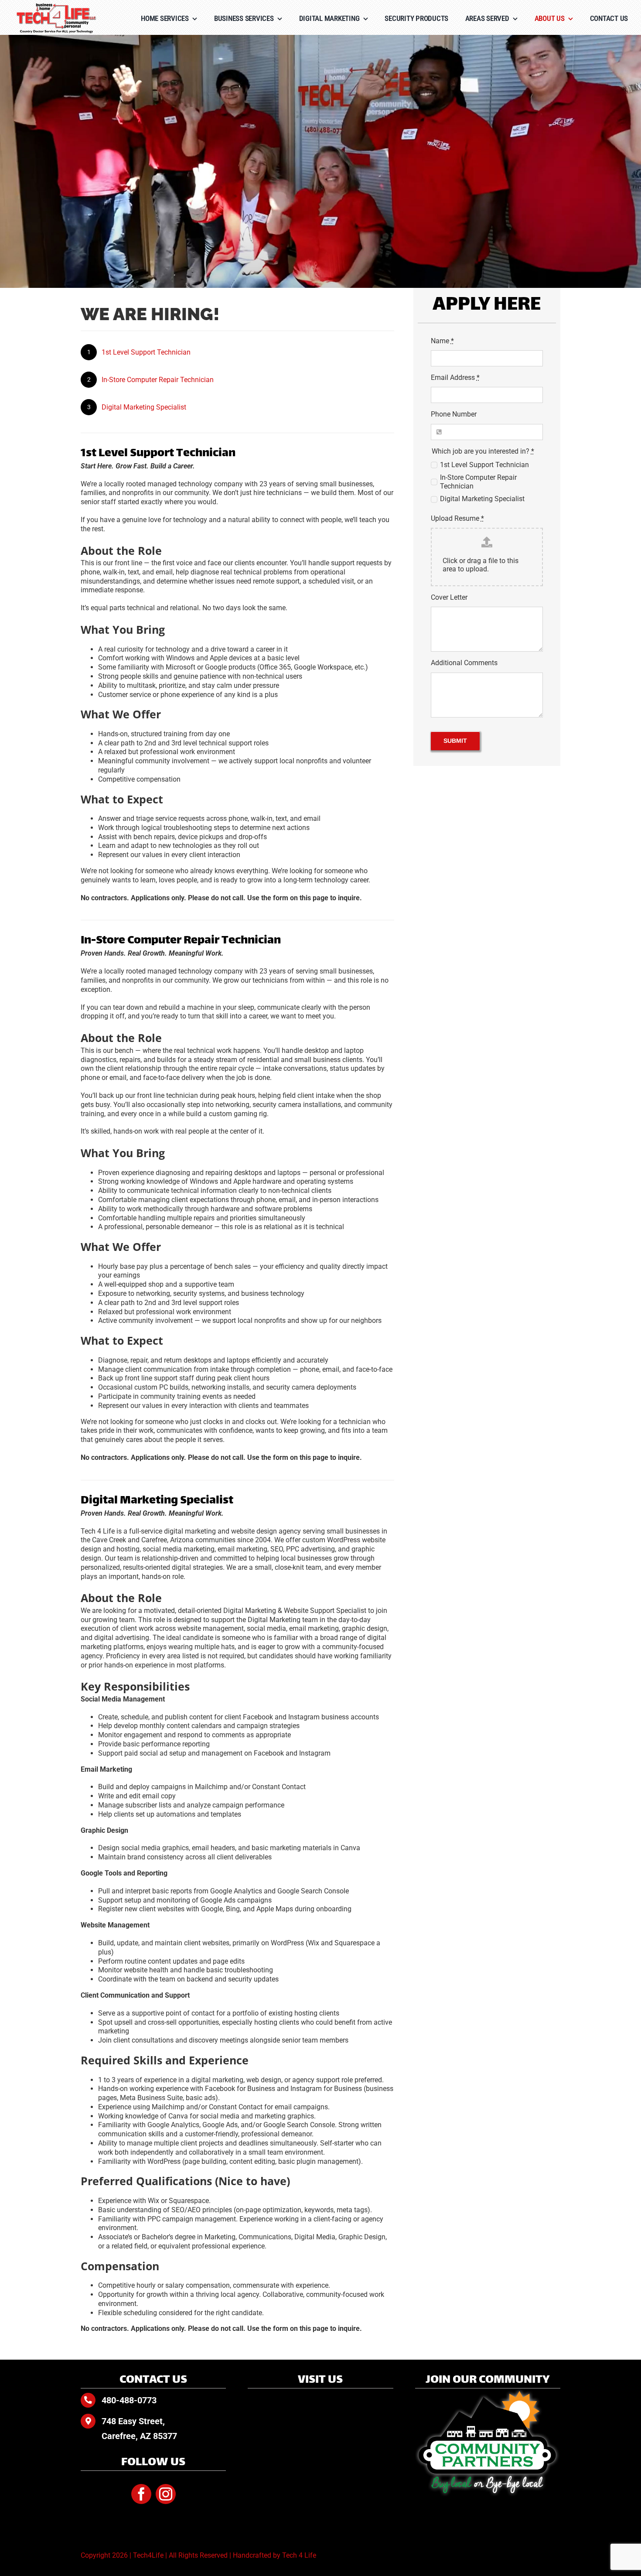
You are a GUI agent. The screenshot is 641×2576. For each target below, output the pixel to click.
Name (442, 341)
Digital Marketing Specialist (144, 407)
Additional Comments (464, 663)
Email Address (455, 378)
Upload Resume (457, 518)
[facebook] (141, 2494)
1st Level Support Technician (146, 352)
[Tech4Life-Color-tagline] (57, 6)
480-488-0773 (129, 2400)
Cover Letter (449, 597)
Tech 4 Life (299, 2555)
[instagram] (166, 2494)
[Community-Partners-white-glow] (488, 2392)
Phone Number (454, 414)
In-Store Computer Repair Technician (158, 380)
